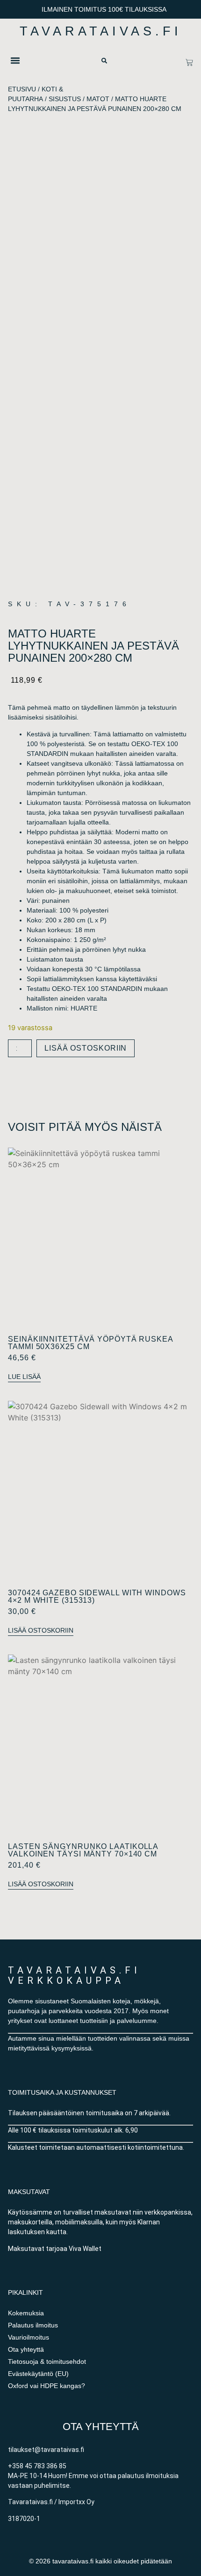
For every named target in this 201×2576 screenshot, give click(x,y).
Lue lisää (24, 1377)
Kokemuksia (26, 2313)
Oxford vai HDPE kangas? (47, 2386)
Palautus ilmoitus (33, 2325)
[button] (15, 60)
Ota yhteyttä (26, 2349)
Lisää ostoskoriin (86, 1048)
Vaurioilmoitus (29, 2337)
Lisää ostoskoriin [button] (41, 1630)
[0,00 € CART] (189, 62)
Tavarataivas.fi (101, 31)
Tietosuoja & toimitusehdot (47, 2361)
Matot (98, 99)
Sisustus (65, 99)
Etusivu (22, 89)
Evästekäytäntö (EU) (38, 2374)
